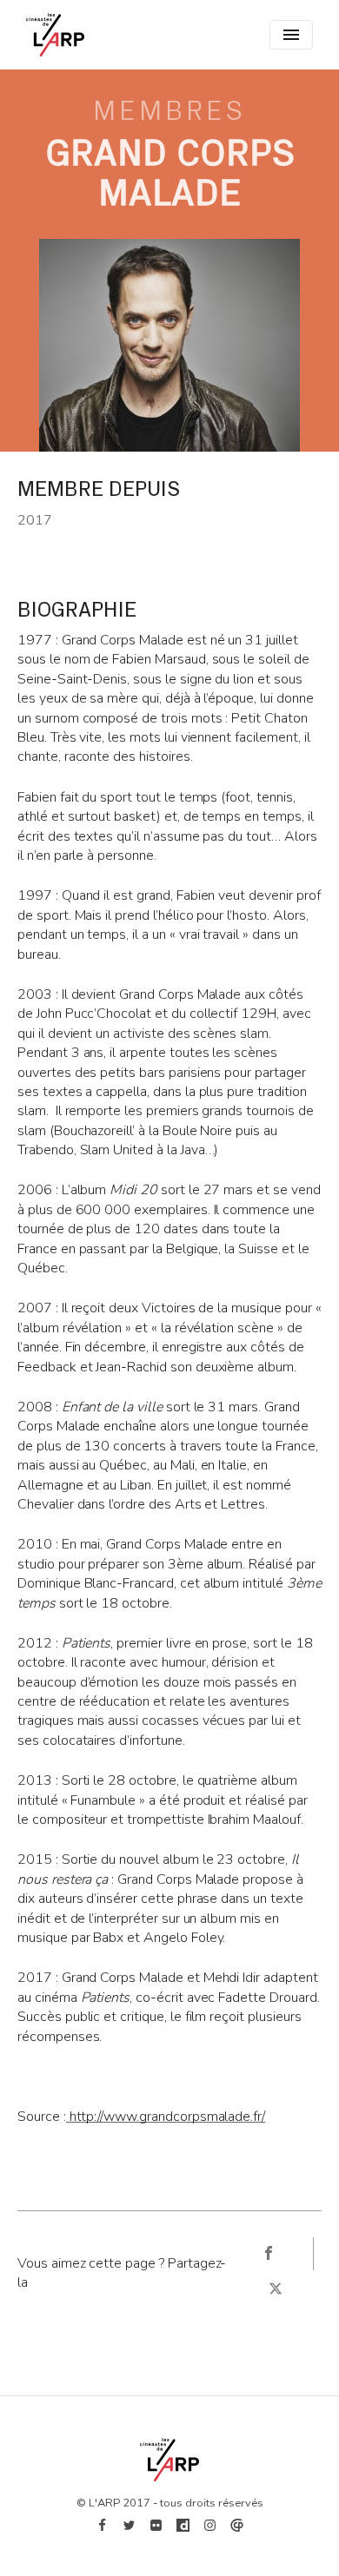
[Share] (268, 2254)
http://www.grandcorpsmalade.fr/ (166, 2117)
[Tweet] (276, 2289)
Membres (169, 111)
